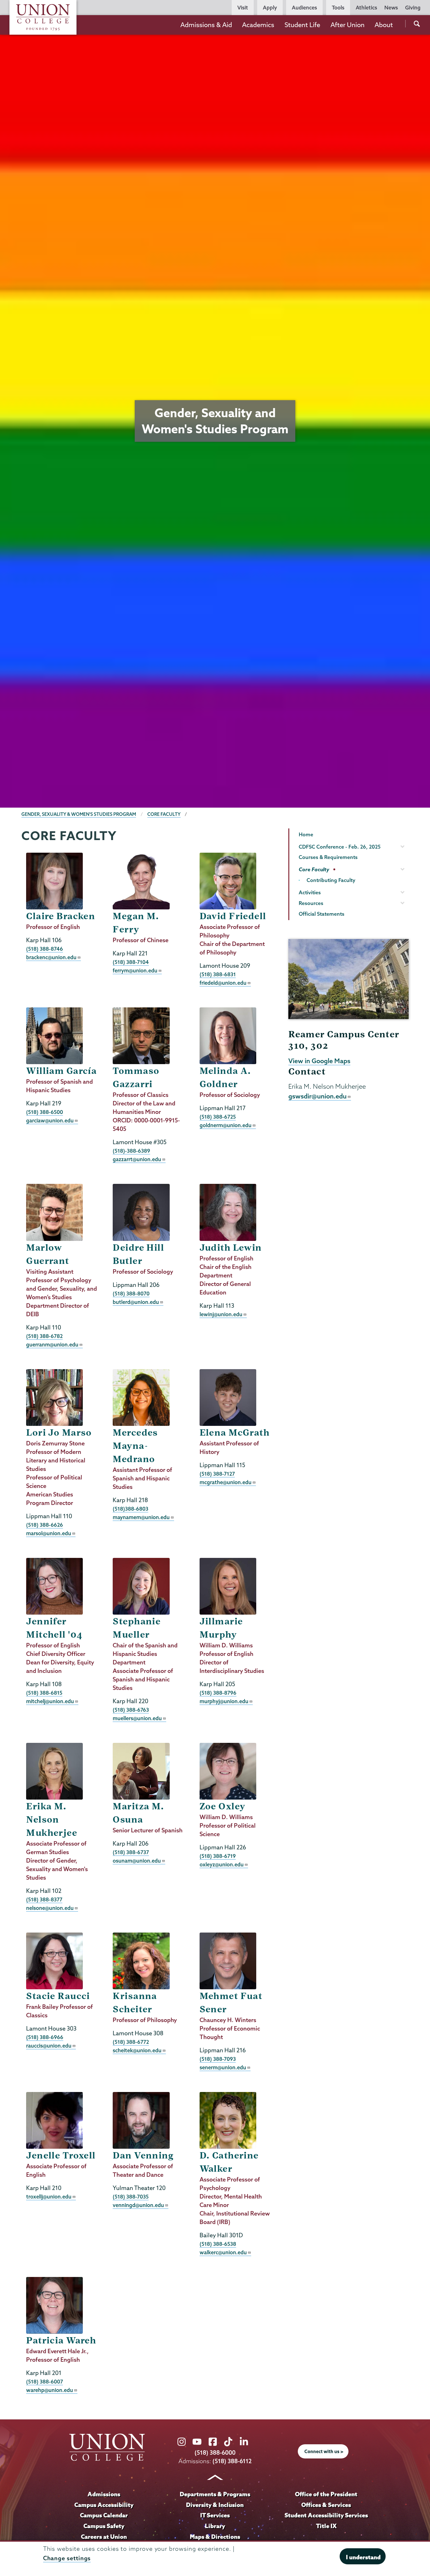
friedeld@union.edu (223, 983)
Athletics (366, 8)
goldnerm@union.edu (226, 1125)
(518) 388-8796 (218, 1693)
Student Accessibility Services (326, 2515)
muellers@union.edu (137, 1718)
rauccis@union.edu (49, 2046)
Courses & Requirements (328, 857)
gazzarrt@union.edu (137, 1159)
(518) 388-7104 (131, 962)
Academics (258, 25)
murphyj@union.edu (224, 1701)
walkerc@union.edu (223, 2252)
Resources (311, 903)
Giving (413, 8)
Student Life (302, 25)
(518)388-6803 (130, 1509)
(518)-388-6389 (131, 1151)
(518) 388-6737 (131, 1852)
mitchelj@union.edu (50, 1701)
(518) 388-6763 (131, 1710)
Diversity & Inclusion (215, 2505)
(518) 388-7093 (218, 2059)
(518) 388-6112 (232, 2461)
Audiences (304, 8)
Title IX (326, 2526)
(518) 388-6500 (45, 1112)
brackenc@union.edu (51, 957)
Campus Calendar (104, 2515)
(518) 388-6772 (131, 2042)
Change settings (67, 2558)
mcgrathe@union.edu (226, 1482)
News (391, 8)
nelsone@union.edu (50, 1908)
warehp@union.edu (50, 2390)
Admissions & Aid (206, 25)
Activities (310, 892)
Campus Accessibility (104, 2505)
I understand (363, 2557)
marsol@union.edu (49, 1533)
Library (215, 2526)
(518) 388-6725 (218, 1117)
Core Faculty (164, 814)
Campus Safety (104, 2526)
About (384, 25)
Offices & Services (326, 2505)
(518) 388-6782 (44, 1336)
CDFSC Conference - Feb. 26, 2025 (340, 847)
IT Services (215, 2515)
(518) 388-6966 (45, 2037)
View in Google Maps (319, 1061)
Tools (338, 8)
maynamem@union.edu (141, 1517)
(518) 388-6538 (218, 2244)
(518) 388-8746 (45, 949)
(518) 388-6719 (218, 1856)
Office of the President (326, 2494)
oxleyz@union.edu (222, 1864)
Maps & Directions (215, 2537)
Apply (270, 8)
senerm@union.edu (223, 2067)
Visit (243, 8)
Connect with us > (324, 2452)
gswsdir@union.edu (317, 1096)
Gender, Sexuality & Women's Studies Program (79, 814)
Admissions (104, 2494)
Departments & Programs (215, 2494)
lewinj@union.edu (221, 1314)
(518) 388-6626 (45, 1525)
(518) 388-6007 (45, 2381)
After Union (348, 25)
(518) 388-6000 (215, 2453)
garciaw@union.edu (50, 1120)
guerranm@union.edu (52, 1344)
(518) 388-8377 (44, 1899)
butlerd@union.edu (136, 1302)
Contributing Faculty (331, 880)
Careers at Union (104, 2537)
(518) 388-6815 (44, 1693)
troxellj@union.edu (49, 2196)
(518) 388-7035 (131, 2196)
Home (306, 834)
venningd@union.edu (138, 2205)
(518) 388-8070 (131, 1293)
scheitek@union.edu (137, 2050)
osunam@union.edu (137, 1861)
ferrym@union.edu (135, 970)
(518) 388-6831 (218, 974)
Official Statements (322, 914)
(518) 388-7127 (217, 1474)
